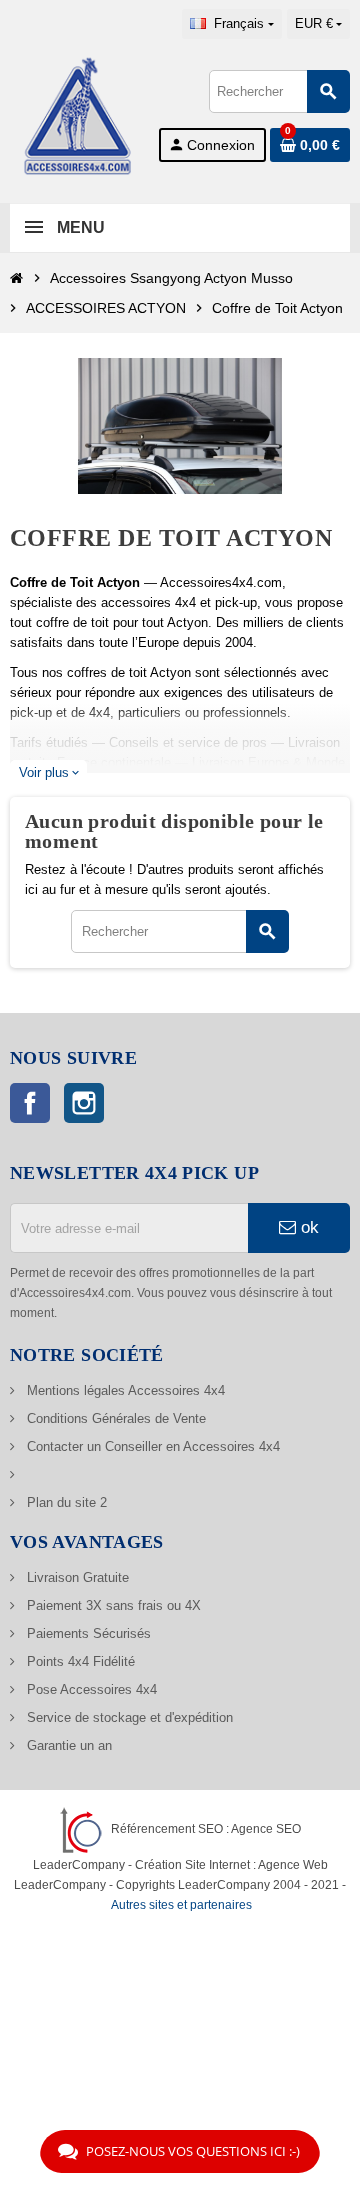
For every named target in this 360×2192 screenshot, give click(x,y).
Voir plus (48, 772)
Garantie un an (67, 1745)
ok (307, 1227)
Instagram (84, 1103)
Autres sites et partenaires (181, 1904)
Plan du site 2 (65, 1502)
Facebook (30, 1103)
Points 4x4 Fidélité (79, 1661)
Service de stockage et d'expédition (128, 1717)
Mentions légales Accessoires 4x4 (124, 1390)
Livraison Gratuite (76, 1577)
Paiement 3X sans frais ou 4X (112, 1605)
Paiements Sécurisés (87, 1633)
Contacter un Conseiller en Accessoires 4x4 (151, 1446)
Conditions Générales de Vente (114, 1418)
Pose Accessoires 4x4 (90, 1689)
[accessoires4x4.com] (78, 114)
